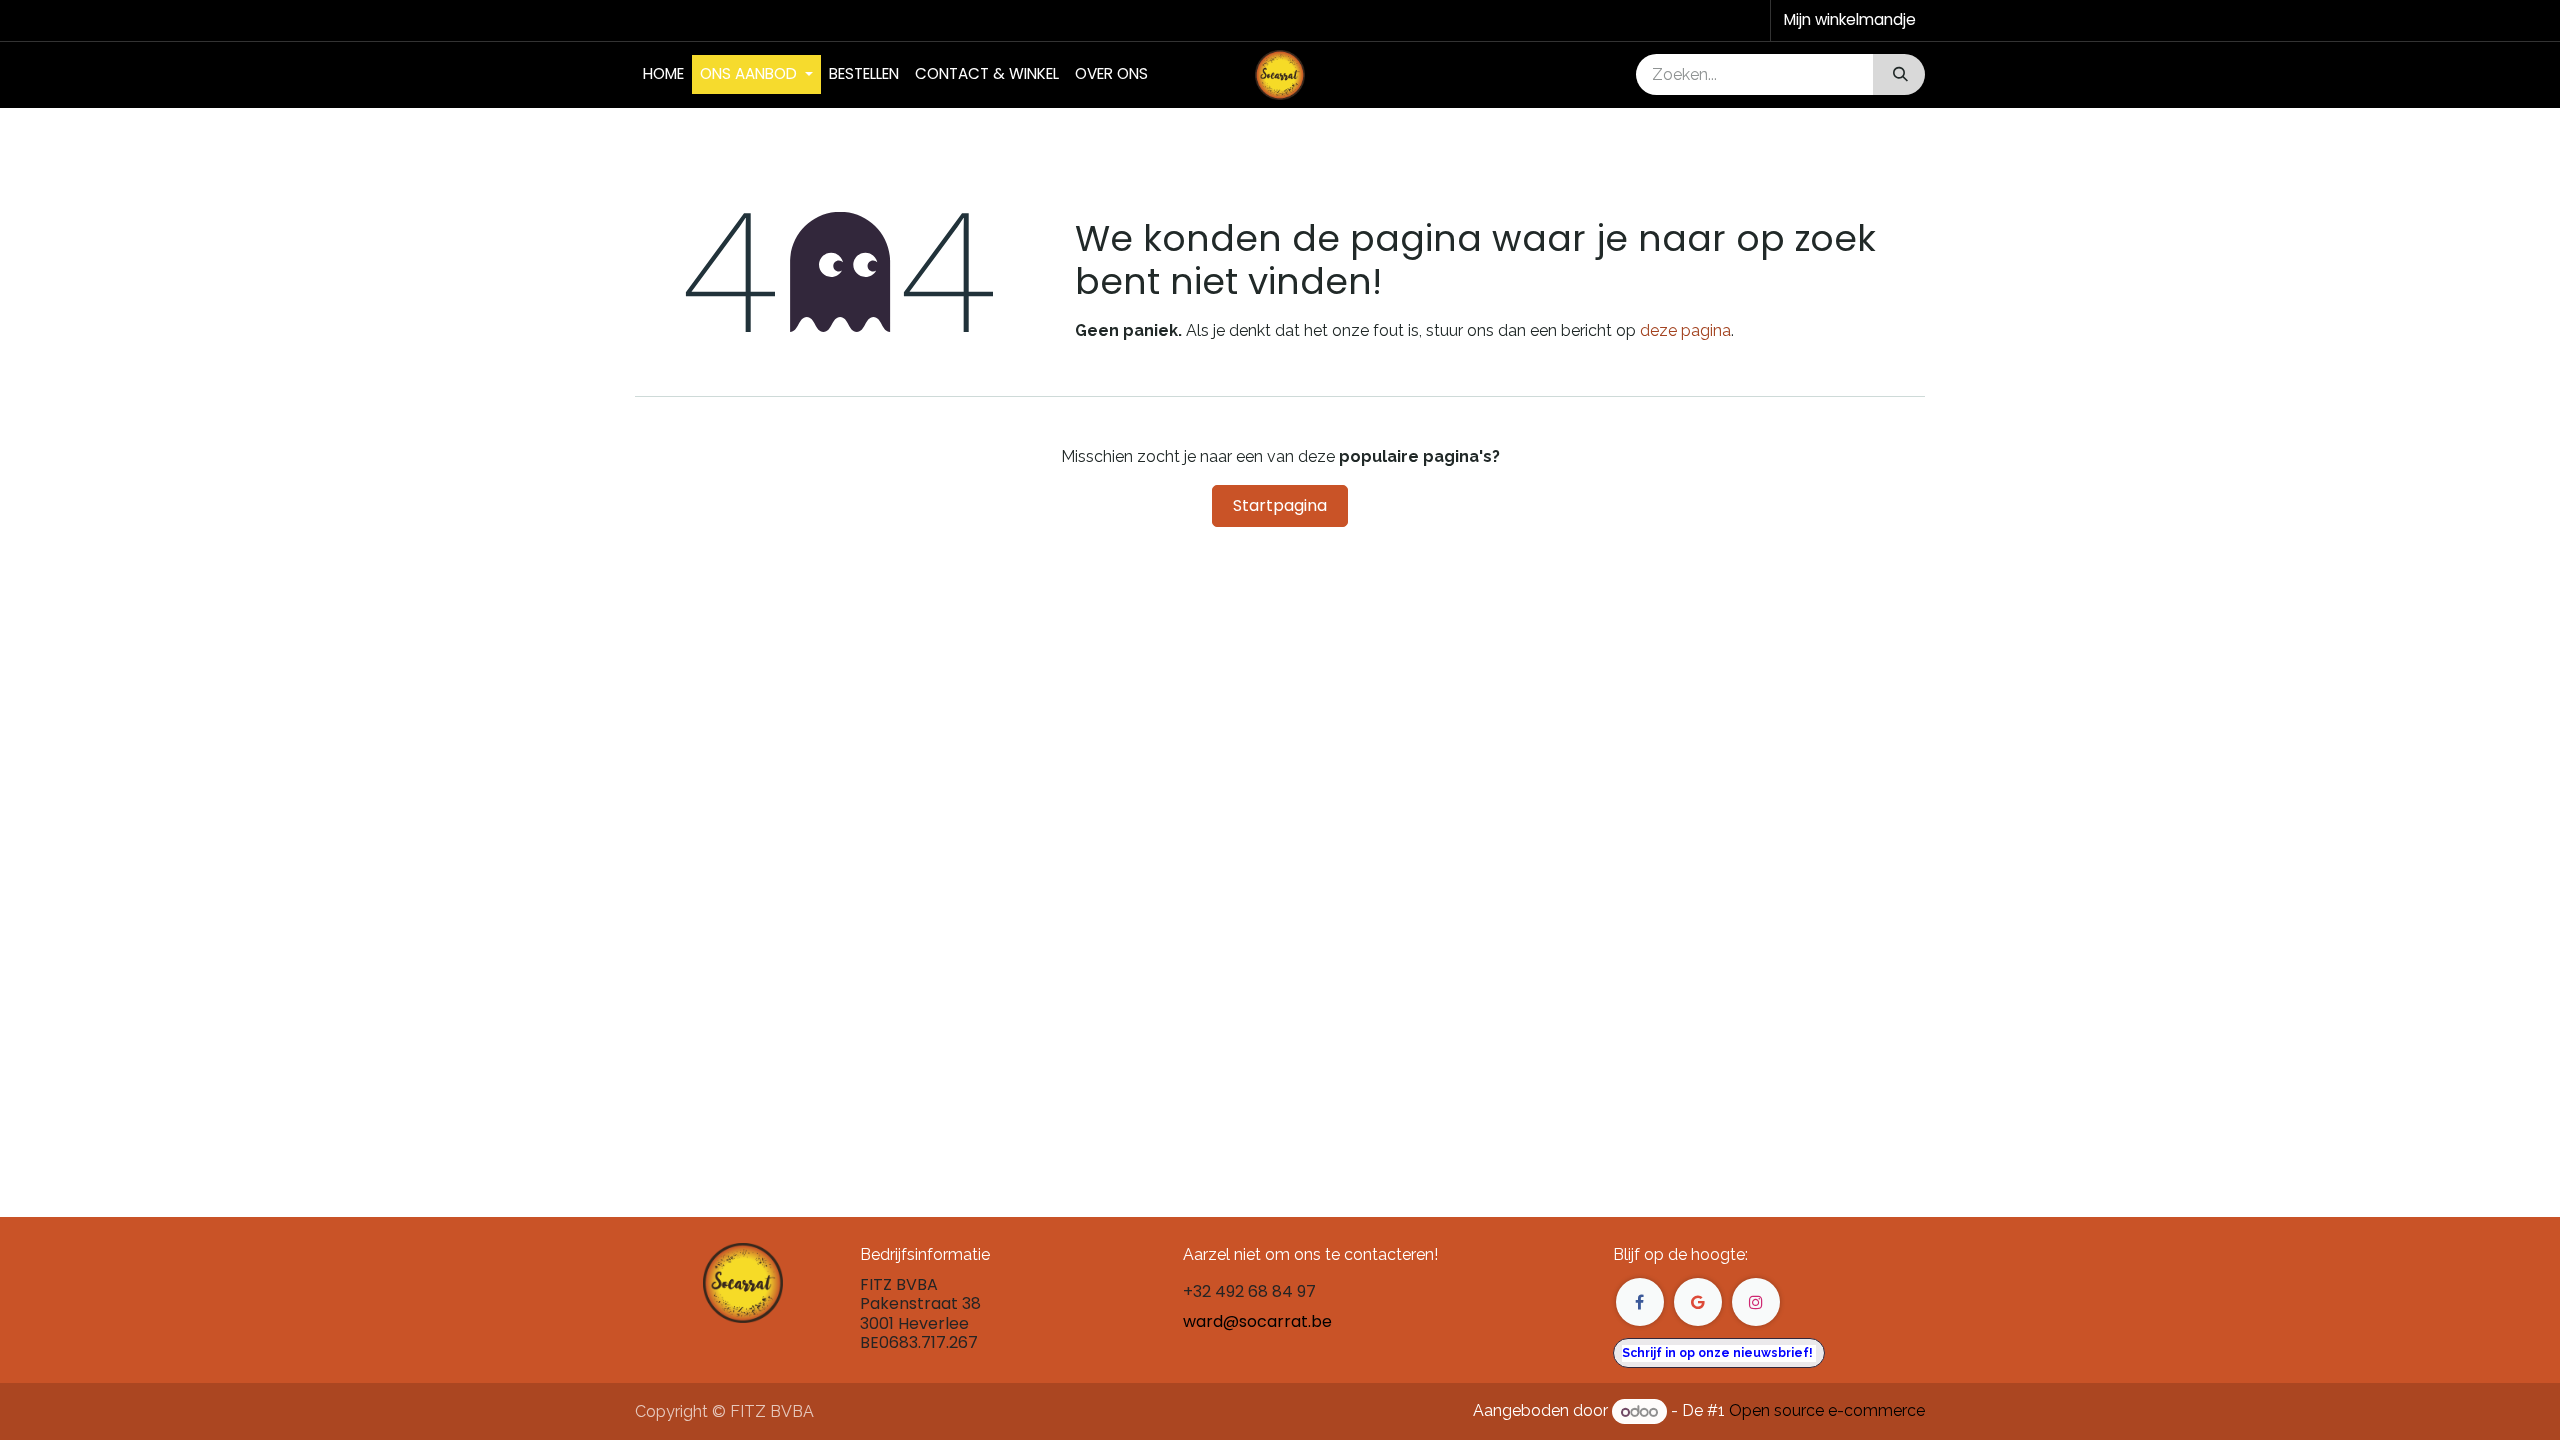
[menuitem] (663, 74)
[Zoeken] (1898, 74)
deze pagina (1685, 330)
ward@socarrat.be (1257, 1321)
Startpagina (1280, 505)
